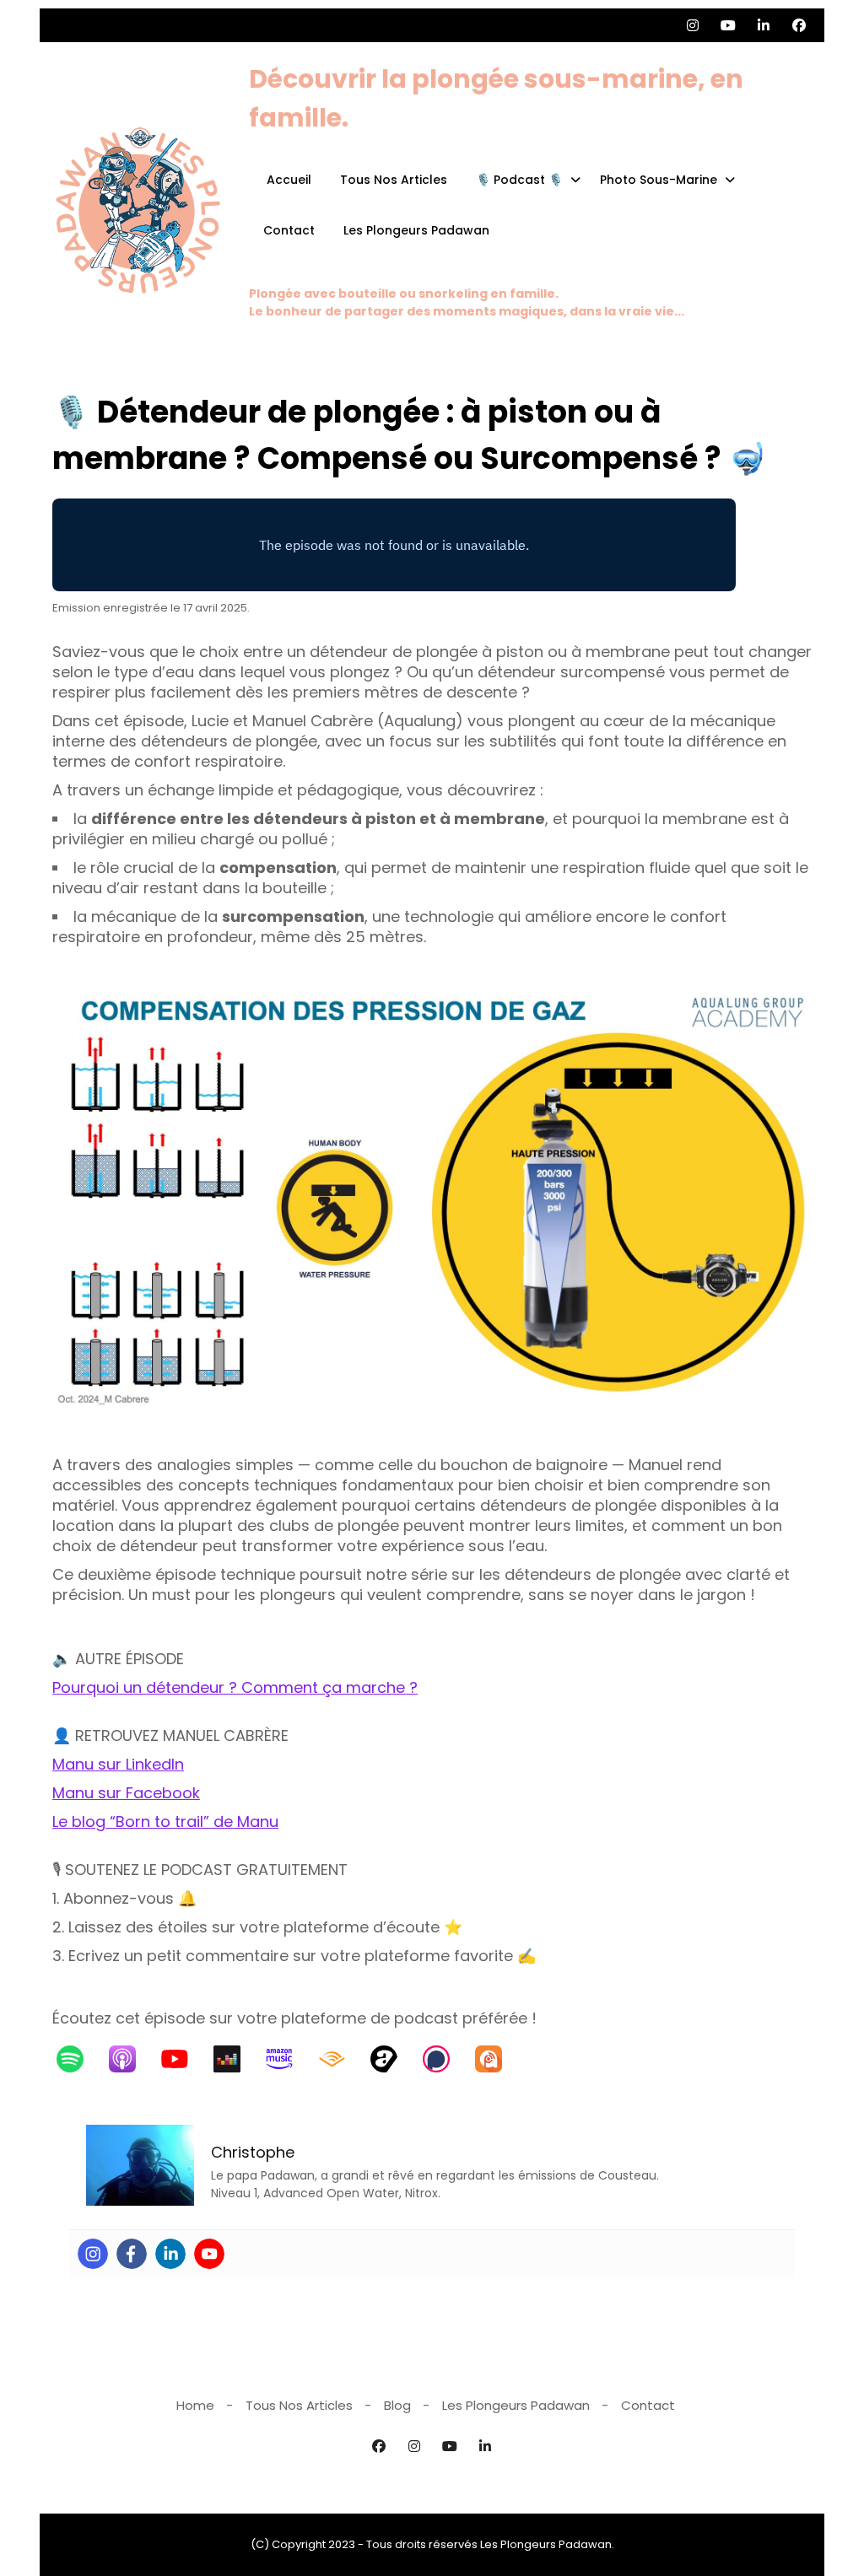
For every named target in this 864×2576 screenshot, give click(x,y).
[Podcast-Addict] (497, 2059)
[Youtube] (209, 2254)
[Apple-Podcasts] (131, 2059)
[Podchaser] (445, 2059)
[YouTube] (183, 2059)
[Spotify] (78, 2059)
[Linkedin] (170, 2254)
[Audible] (340, 2059)
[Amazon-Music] (288, 2059)
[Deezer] (235, 2059)
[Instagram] (93, 2254)
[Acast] (392, 2059)
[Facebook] (132, 2254)
